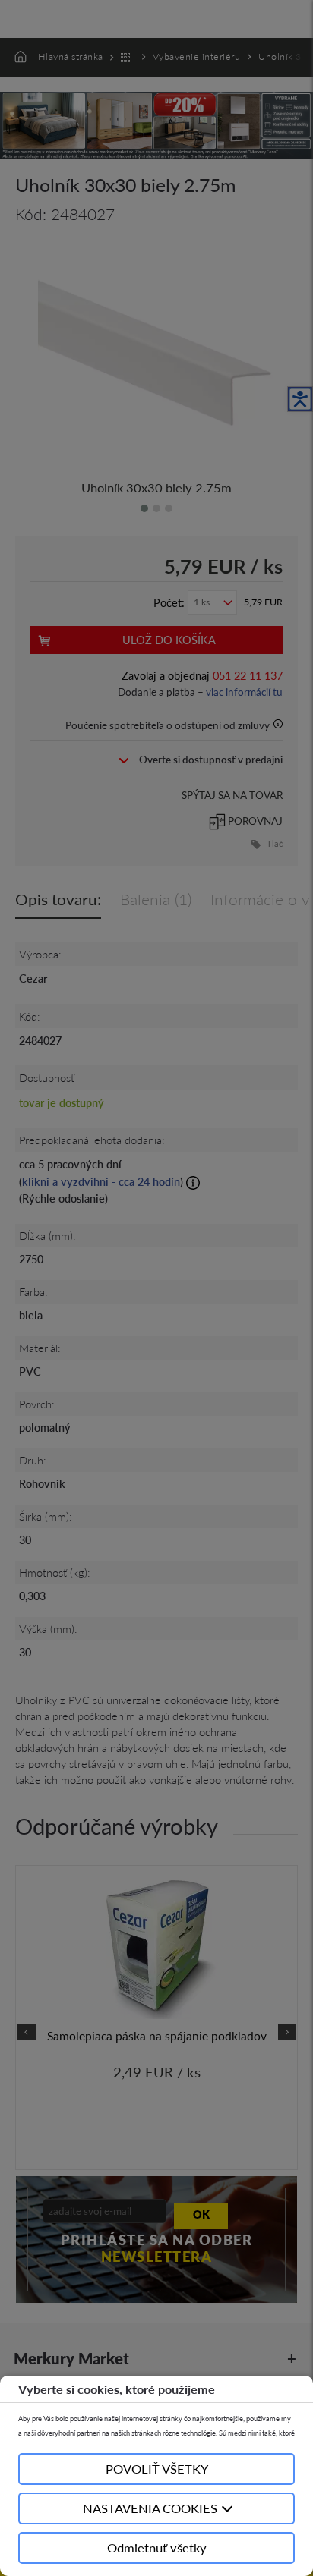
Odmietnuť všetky (157, 2548)
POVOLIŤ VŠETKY (157, 2469)
